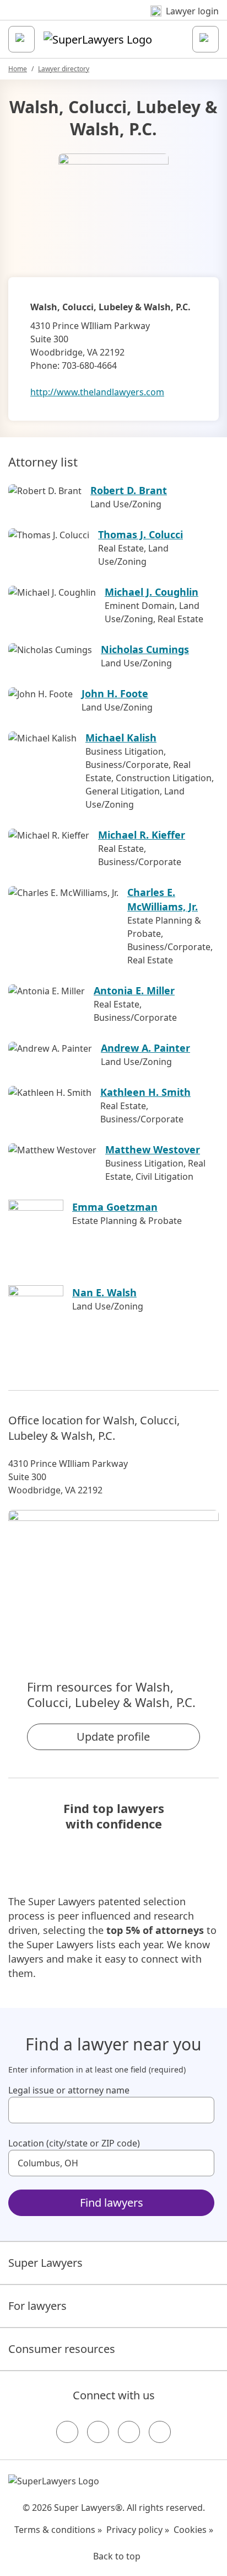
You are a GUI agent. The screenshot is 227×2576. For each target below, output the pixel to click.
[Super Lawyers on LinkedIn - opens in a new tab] (160, 2432)
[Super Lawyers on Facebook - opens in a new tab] (67, 2432)
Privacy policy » (138, 2530)
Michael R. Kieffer (142, 835)
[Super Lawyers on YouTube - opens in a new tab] (129, 2432)
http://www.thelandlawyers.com (97, 392)
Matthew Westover (153, 1149)
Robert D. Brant (129, 490)
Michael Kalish (121, 738)
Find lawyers (112, 2203)
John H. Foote (115, 693)
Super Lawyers (45, 2263)
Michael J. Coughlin (152, 592)
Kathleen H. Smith (145, 1092)
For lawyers (37, 2306)
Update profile (113, 1737)
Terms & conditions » (58, 2530)
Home (18, 69)
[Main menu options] (21, 39)
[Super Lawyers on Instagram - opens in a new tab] (98, 2432)
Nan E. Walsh (104, 1292)
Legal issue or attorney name (69, 2090)
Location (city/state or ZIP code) (74, 2143)
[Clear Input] (201, 2110)
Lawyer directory (64, 69)
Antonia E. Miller (134, 990)
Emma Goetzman (115, 1207)
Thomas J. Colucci (140, 534)
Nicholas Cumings (145, 649)
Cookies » (193, 2530)
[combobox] (111, 2110)
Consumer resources (62, 2349)
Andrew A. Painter (145, 1048)
